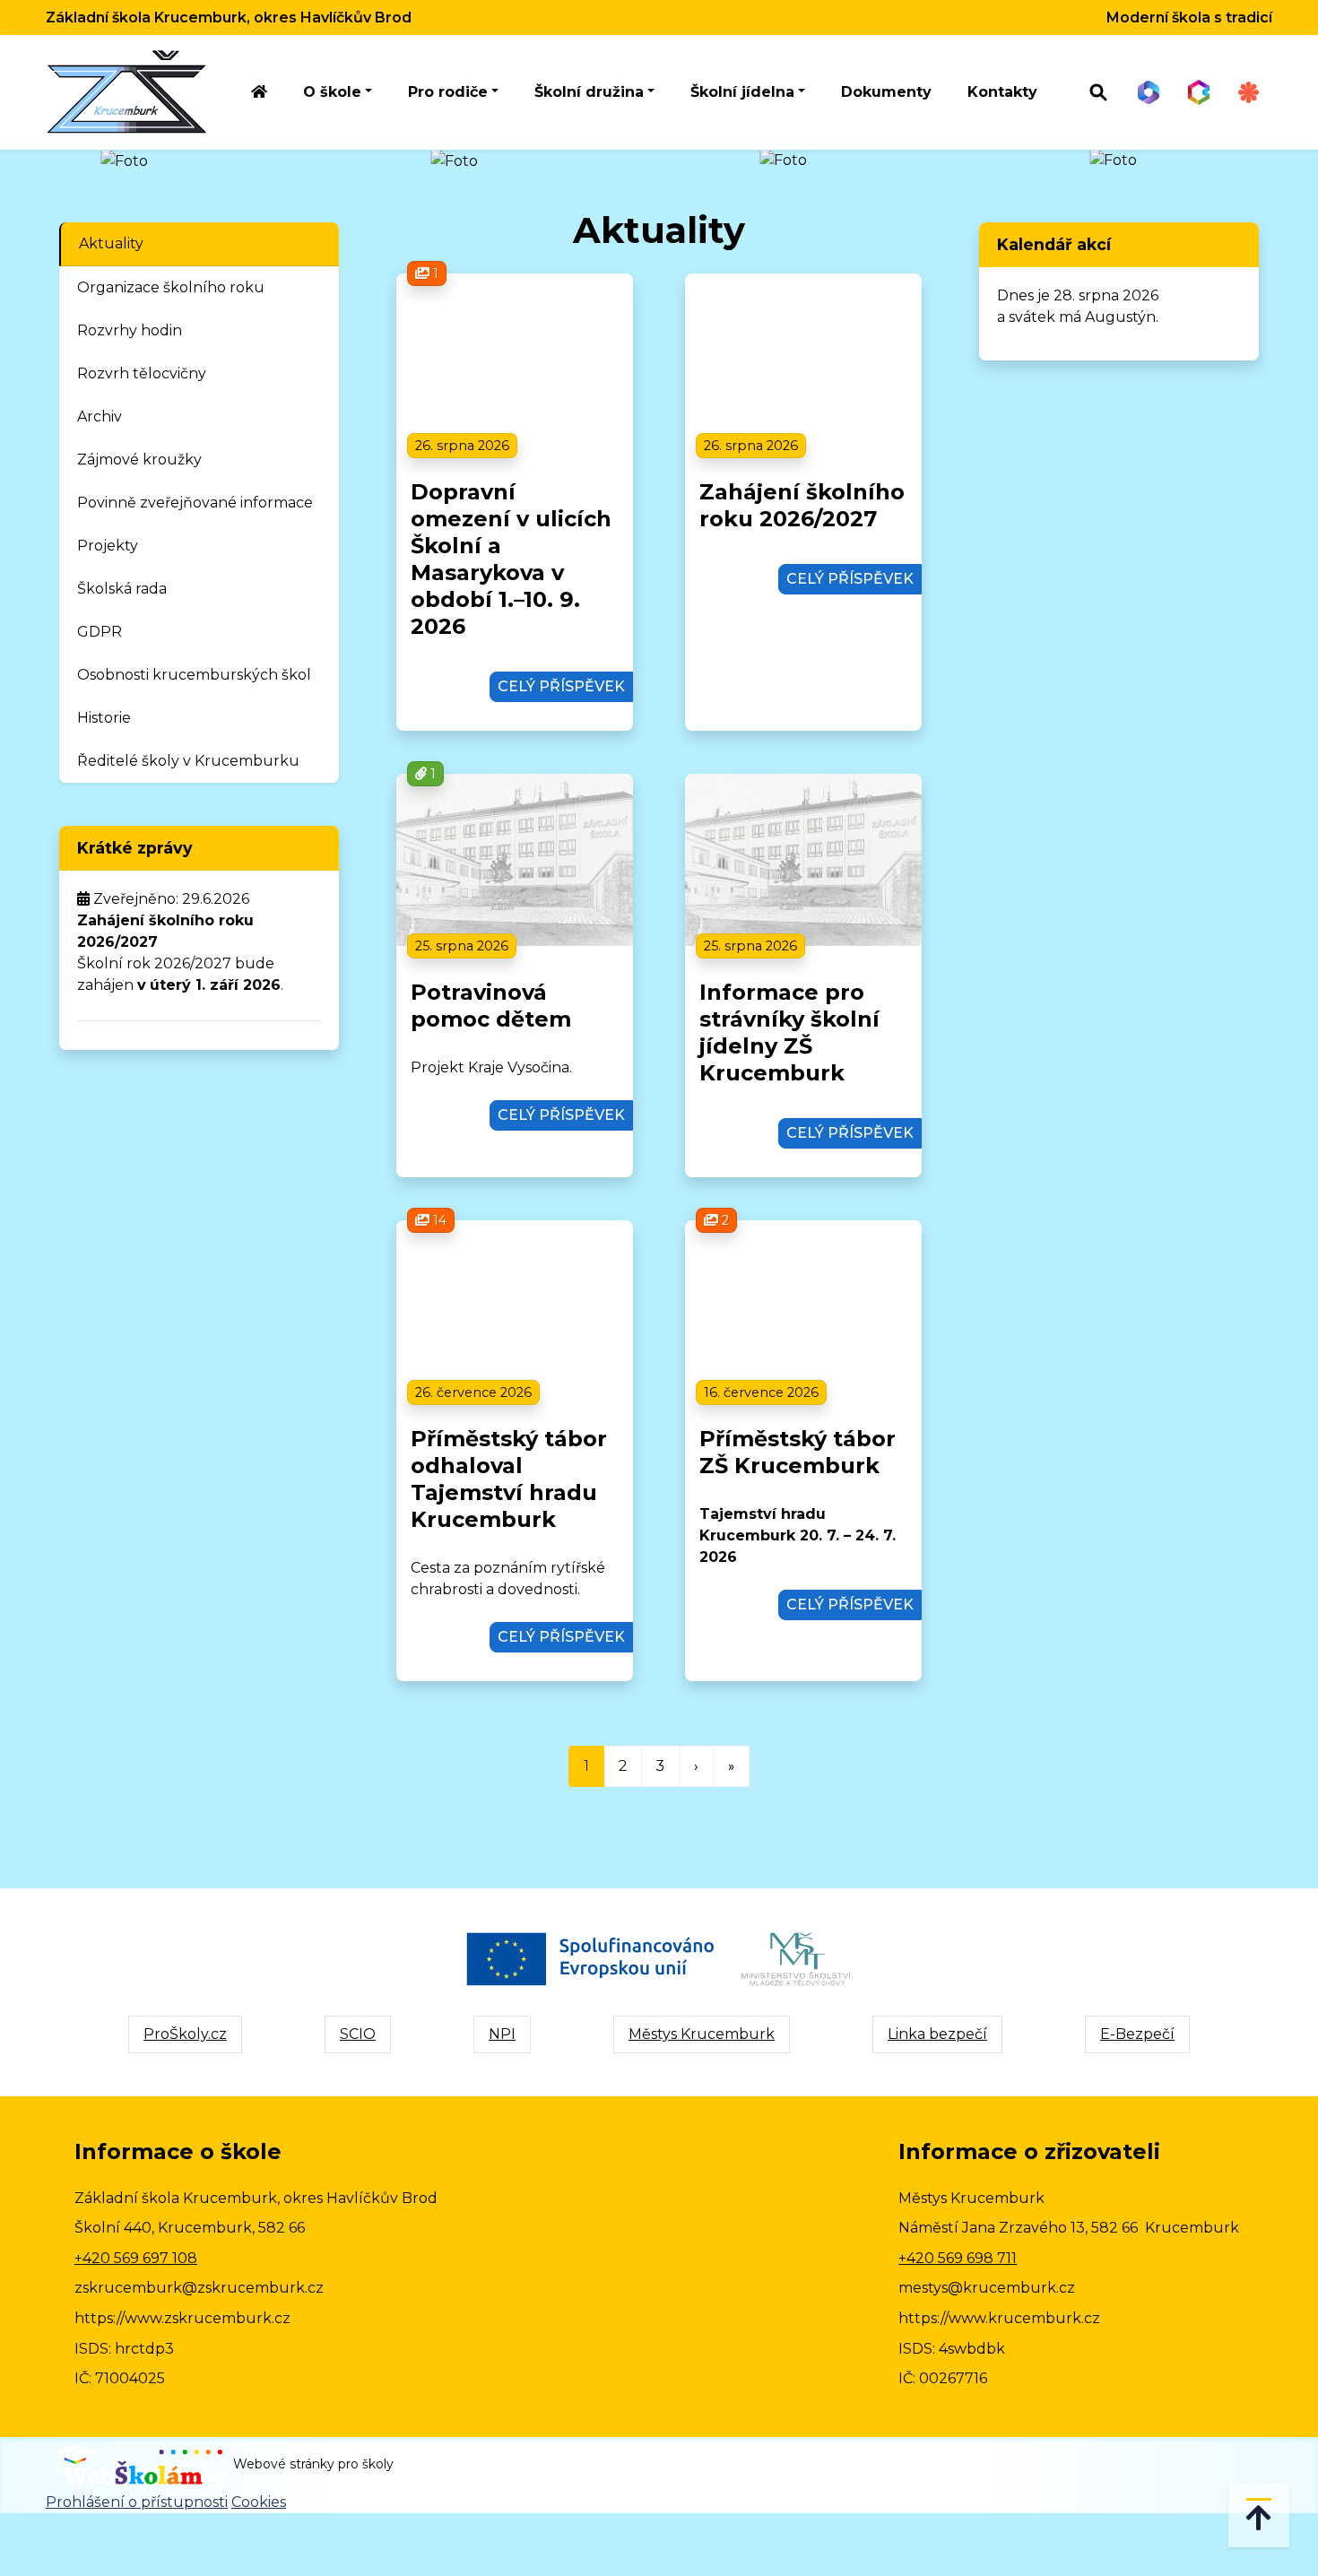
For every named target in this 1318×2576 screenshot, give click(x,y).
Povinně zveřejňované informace (195, 503)
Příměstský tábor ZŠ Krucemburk (798, 1452)
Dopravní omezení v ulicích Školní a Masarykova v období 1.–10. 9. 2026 (511, 559)
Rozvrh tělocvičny (142, 373)
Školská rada (122, 589)
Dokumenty (886, 92)
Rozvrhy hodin (130, 330)
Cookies (259, 2502)
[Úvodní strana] (259, 93)
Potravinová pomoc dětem (491, 1006)
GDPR (100, 632)
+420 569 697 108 (136, 2258)
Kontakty (1002, 92)
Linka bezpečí (937, 2034)
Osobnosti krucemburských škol (194, 675)
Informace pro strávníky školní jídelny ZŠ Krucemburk (789, 1032)
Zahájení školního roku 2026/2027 (802, 505)
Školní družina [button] (589, 92)
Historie (104, 718)
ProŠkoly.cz (185, 2034)
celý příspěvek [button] (561, 686)
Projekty (108, 546)
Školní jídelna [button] (742, 92)
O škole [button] (332, 92)
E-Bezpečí (1137, 2034)
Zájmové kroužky (139, 460)
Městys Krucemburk (702, 2034)
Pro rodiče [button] (448, 92)
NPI (502, 2034)
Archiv (100, 416)
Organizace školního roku (171, 287)
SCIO (358, 2034)
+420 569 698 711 (958, 2258)
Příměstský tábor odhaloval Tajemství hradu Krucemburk (509, 1479)
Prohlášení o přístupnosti (137, 2502)
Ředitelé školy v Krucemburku (188, 761)
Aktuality (111, 243)
